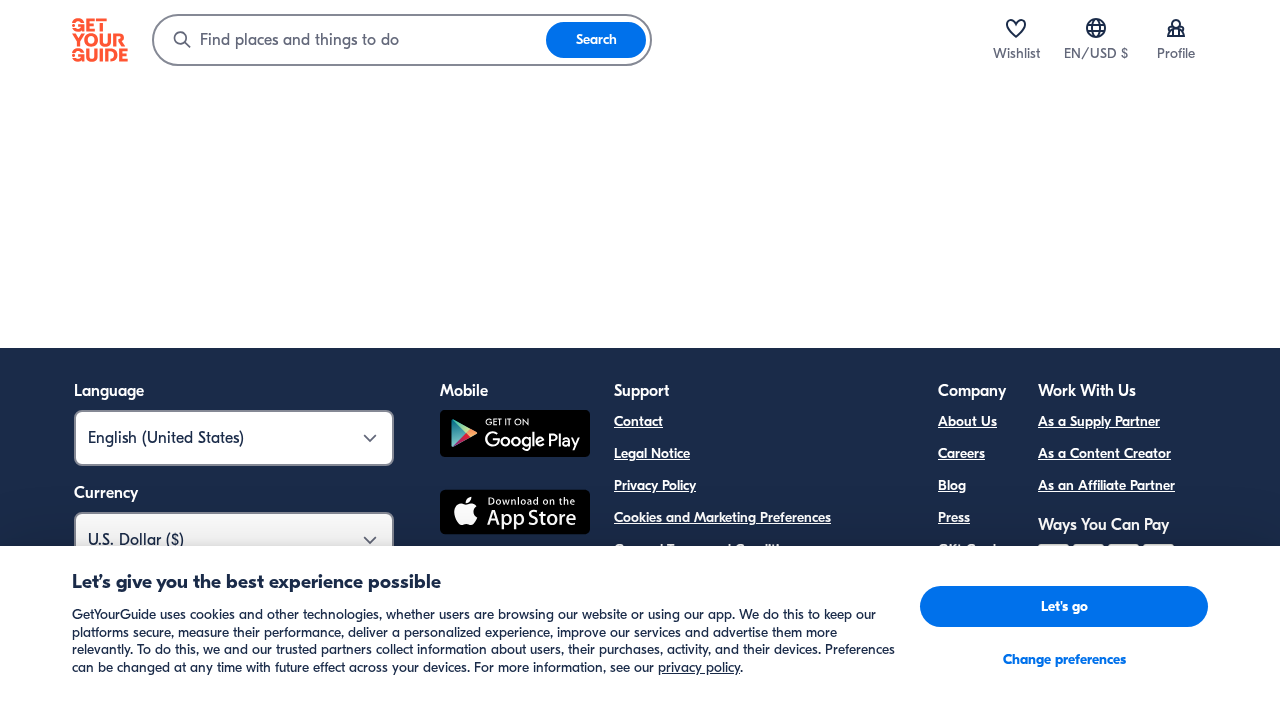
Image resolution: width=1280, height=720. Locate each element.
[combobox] (350, 40)
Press (954, 517)
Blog (952, 485)
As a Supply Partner (1099, 421)
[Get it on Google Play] (515, 436)
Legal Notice (652, 453)
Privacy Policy (655, 485)
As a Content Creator (1104, 453)
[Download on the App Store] (515, 515)
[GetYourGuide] (100, 40)
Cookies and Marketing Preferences (722, 517)
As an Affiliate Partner (1106, 485)
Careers (961, 453)
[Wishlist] (1016, 28)
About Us (967, 421)
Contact (638, 421)
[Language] (1096, 28)
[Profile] (1176, 28)
